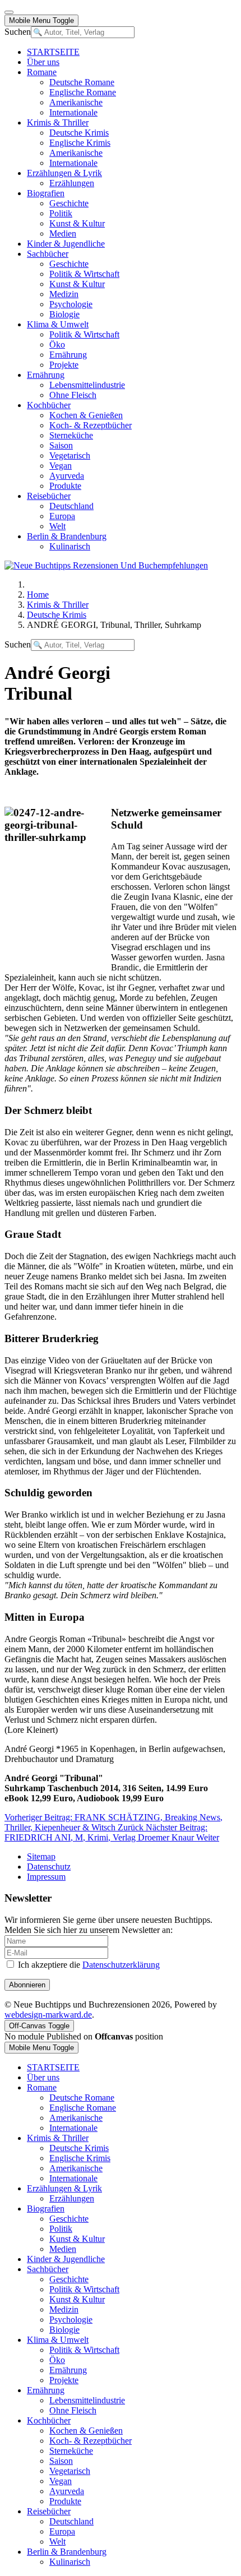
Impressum (46, 1877)
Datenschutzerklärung (121, 1965)
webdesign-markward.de (48, 2015)
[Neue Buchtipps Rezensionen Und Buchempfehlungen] (106, 565)
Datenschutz (49, 1867)
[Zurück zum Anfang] (9, 12)
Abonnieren (27, 1985)
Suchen (18, 32)
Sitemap (41, 1856)
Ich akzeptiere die (88, 1965)
